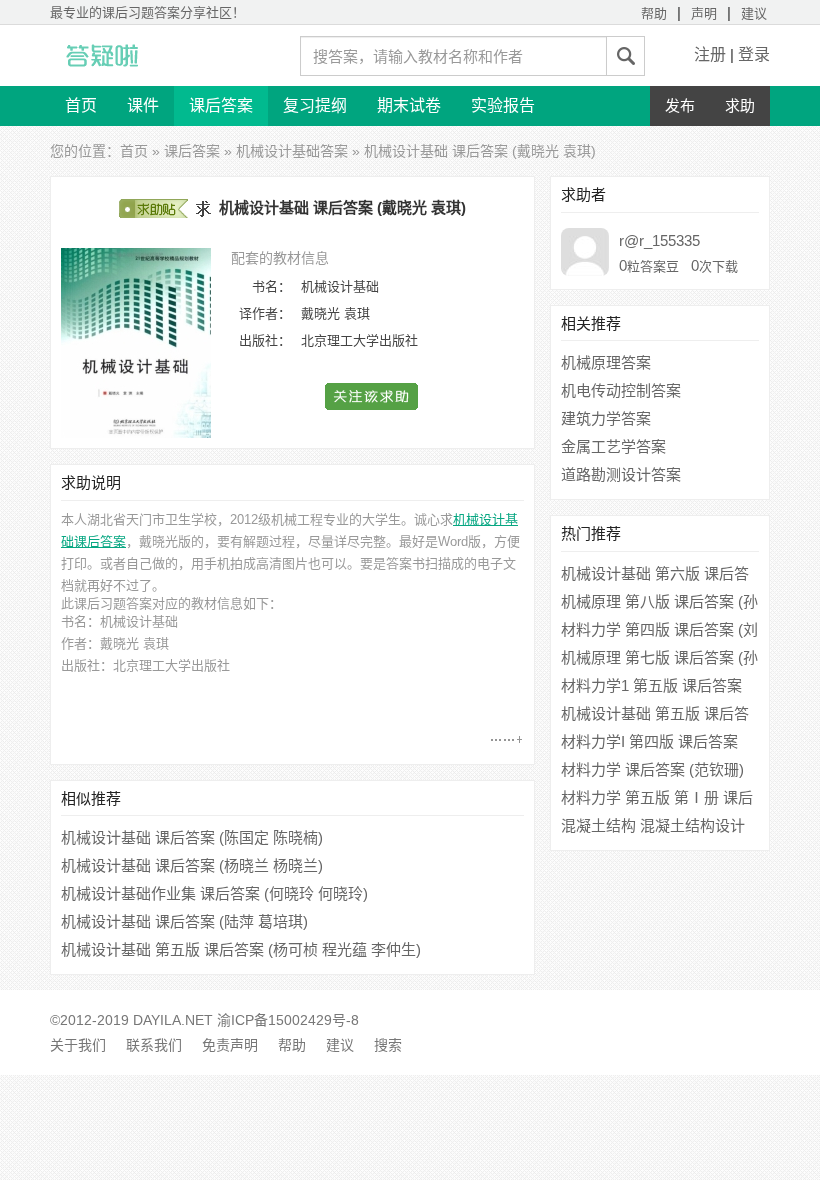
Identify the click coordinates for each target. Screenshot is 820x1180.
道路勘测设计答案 (621, 474)
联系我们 (154, 1045)
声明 (704, 13)
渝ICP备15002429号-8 (288, 1020)
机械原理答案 (606, 362)
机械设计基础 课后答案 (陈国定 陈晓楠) (192, 837)
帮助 (654, 13)
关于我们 (78, 1045)
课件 (143, 105)
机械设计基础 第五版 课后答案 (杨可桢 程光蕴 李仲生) (241, 949)
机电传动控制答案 (621, 390)
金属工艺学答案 (613, 446)
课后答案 (221, 105)
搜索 (388, 1045)
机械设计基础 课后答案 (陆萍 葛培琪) (184, 921)
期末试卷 (409, 105)
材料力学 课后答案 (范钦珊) (652, 769)
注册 (710, 54)
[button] (372, 396)
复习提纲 (315, 105)
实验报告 (503, 105)
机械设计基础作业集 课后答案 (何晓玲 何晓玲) (214, 893)
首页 (81, 105)
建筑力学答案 (606, 418)
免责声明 (230, 1045)
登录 (754, 54)
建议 (754, 13)
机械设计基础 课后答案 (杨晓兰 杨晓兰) (192, 865)
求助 (740, 105)
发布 (680, 105)
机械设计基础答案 (292, 151)
